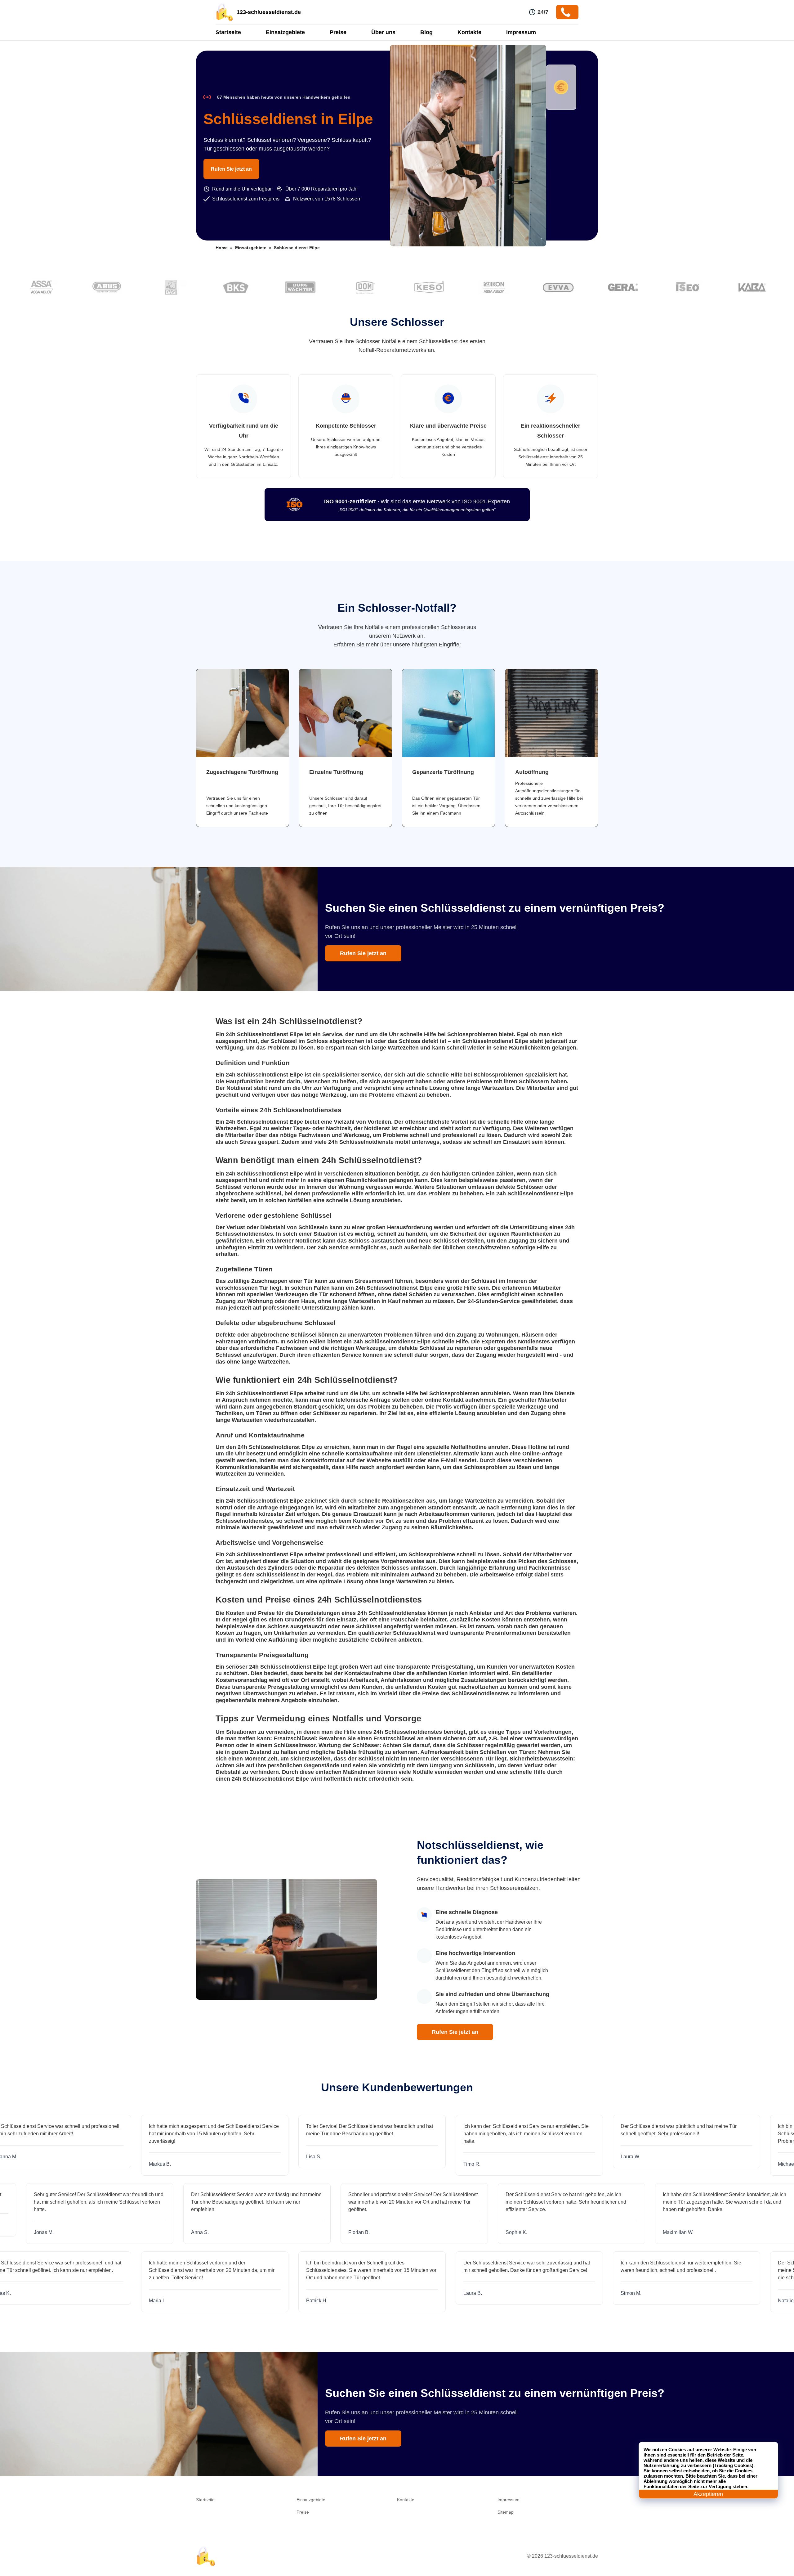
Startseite (228, 32)
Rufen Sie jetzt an (231, 169)
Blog (426, 32)
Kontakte (469, 32)
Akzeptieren (708, 2494)
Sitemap (506, 2512)
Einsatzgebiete (285, 32)
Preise (338, 32)
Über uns (383, 32)
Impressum (521, 32)
